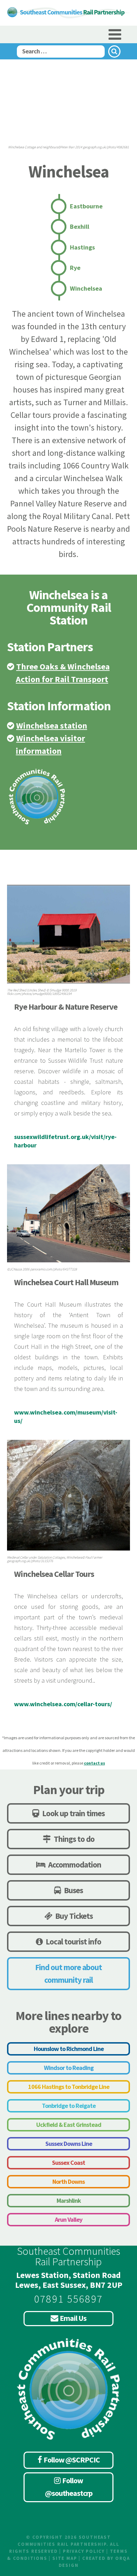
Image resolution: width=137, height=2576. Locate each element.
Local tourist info (73, 1941)
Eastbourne (86, 206)
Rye (75, 268)
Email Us (73, 2318)
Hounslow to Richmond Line (69, 2049)
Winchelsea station (52, 726)
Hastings (82, 247)
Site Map (65, 2558)
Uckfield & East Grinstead (69, 2125)
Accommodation (74, 1865)
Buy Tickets (73, 1916)
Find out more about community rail (68, 1973)
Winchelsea (86, 288)
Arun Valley (68, 2219)
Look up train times (73, 1813)
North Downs (68, 2182)
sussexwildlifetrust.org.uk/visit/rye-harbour (65, 1141)
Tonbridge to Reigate (69, 2106)
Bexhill (80, 226)
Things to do (73, 1839)
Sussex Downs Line (69, 2144)
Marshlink (69, 2200)
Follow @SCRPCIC (72, 2460)
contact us (94, 1763)
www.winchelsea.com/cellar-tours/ (63, 1704)
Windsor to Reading (69, 2068)
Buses (73, 1890)
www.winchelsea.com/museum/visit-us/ (66, 1416)
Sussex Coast (68, 2163)
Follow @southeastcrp (69, 2487)
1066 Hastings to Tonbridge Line (69, 2087)
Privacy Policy (84, 2551)
